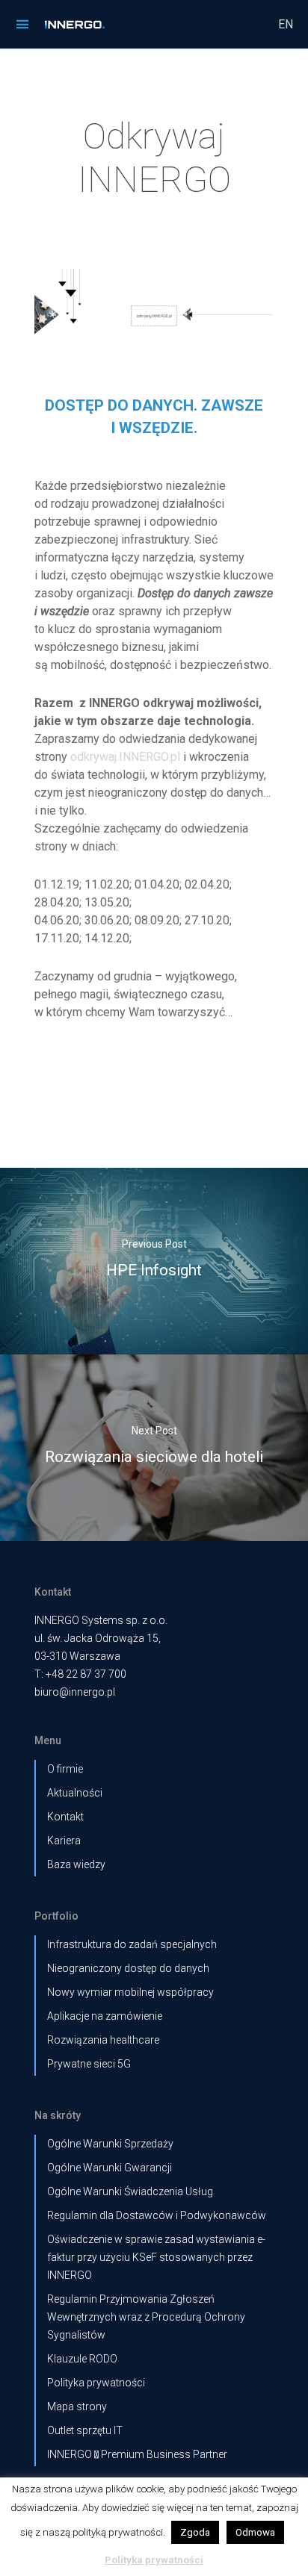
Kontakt (65, 1817)
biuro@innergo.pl (75, 1692)
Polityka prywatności (96, 2383)
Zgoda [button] (195, 2532)
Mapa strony (77, 2407)
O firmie (65, 1769)
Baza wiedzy (76, 1864)
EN (286, 24)
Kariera (64, 1841)
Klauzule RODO (82, 2359)
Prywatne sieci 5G (89, 2064)
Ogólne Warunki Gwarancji (110, 2168)
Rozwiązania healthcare (103, 2040)
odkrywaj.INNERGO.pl (125, 757)
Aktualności (75, 1793)
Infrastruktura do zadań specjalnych (132, 1944)
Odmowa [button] (255, 2532)
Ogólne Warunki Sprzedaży (110, 2144)
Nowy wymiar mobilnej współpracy (130, 1992)
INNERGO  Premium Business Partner (137, 2454)
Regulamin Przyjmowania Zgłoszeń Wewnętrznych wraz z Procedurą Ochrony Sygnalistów (146, 2317)
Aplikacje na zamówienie (105, 2016)
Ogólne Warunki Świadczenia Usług (130, 2191)
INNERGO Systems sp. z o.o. (101, 1620)
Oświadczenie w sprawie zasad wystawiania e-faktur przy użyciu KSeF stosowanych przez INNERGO (156, 2257)
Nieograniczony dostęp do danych (128, 1968)
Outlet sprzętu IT (85, 2430)
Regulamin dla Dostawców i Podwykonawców (157, 2215)
